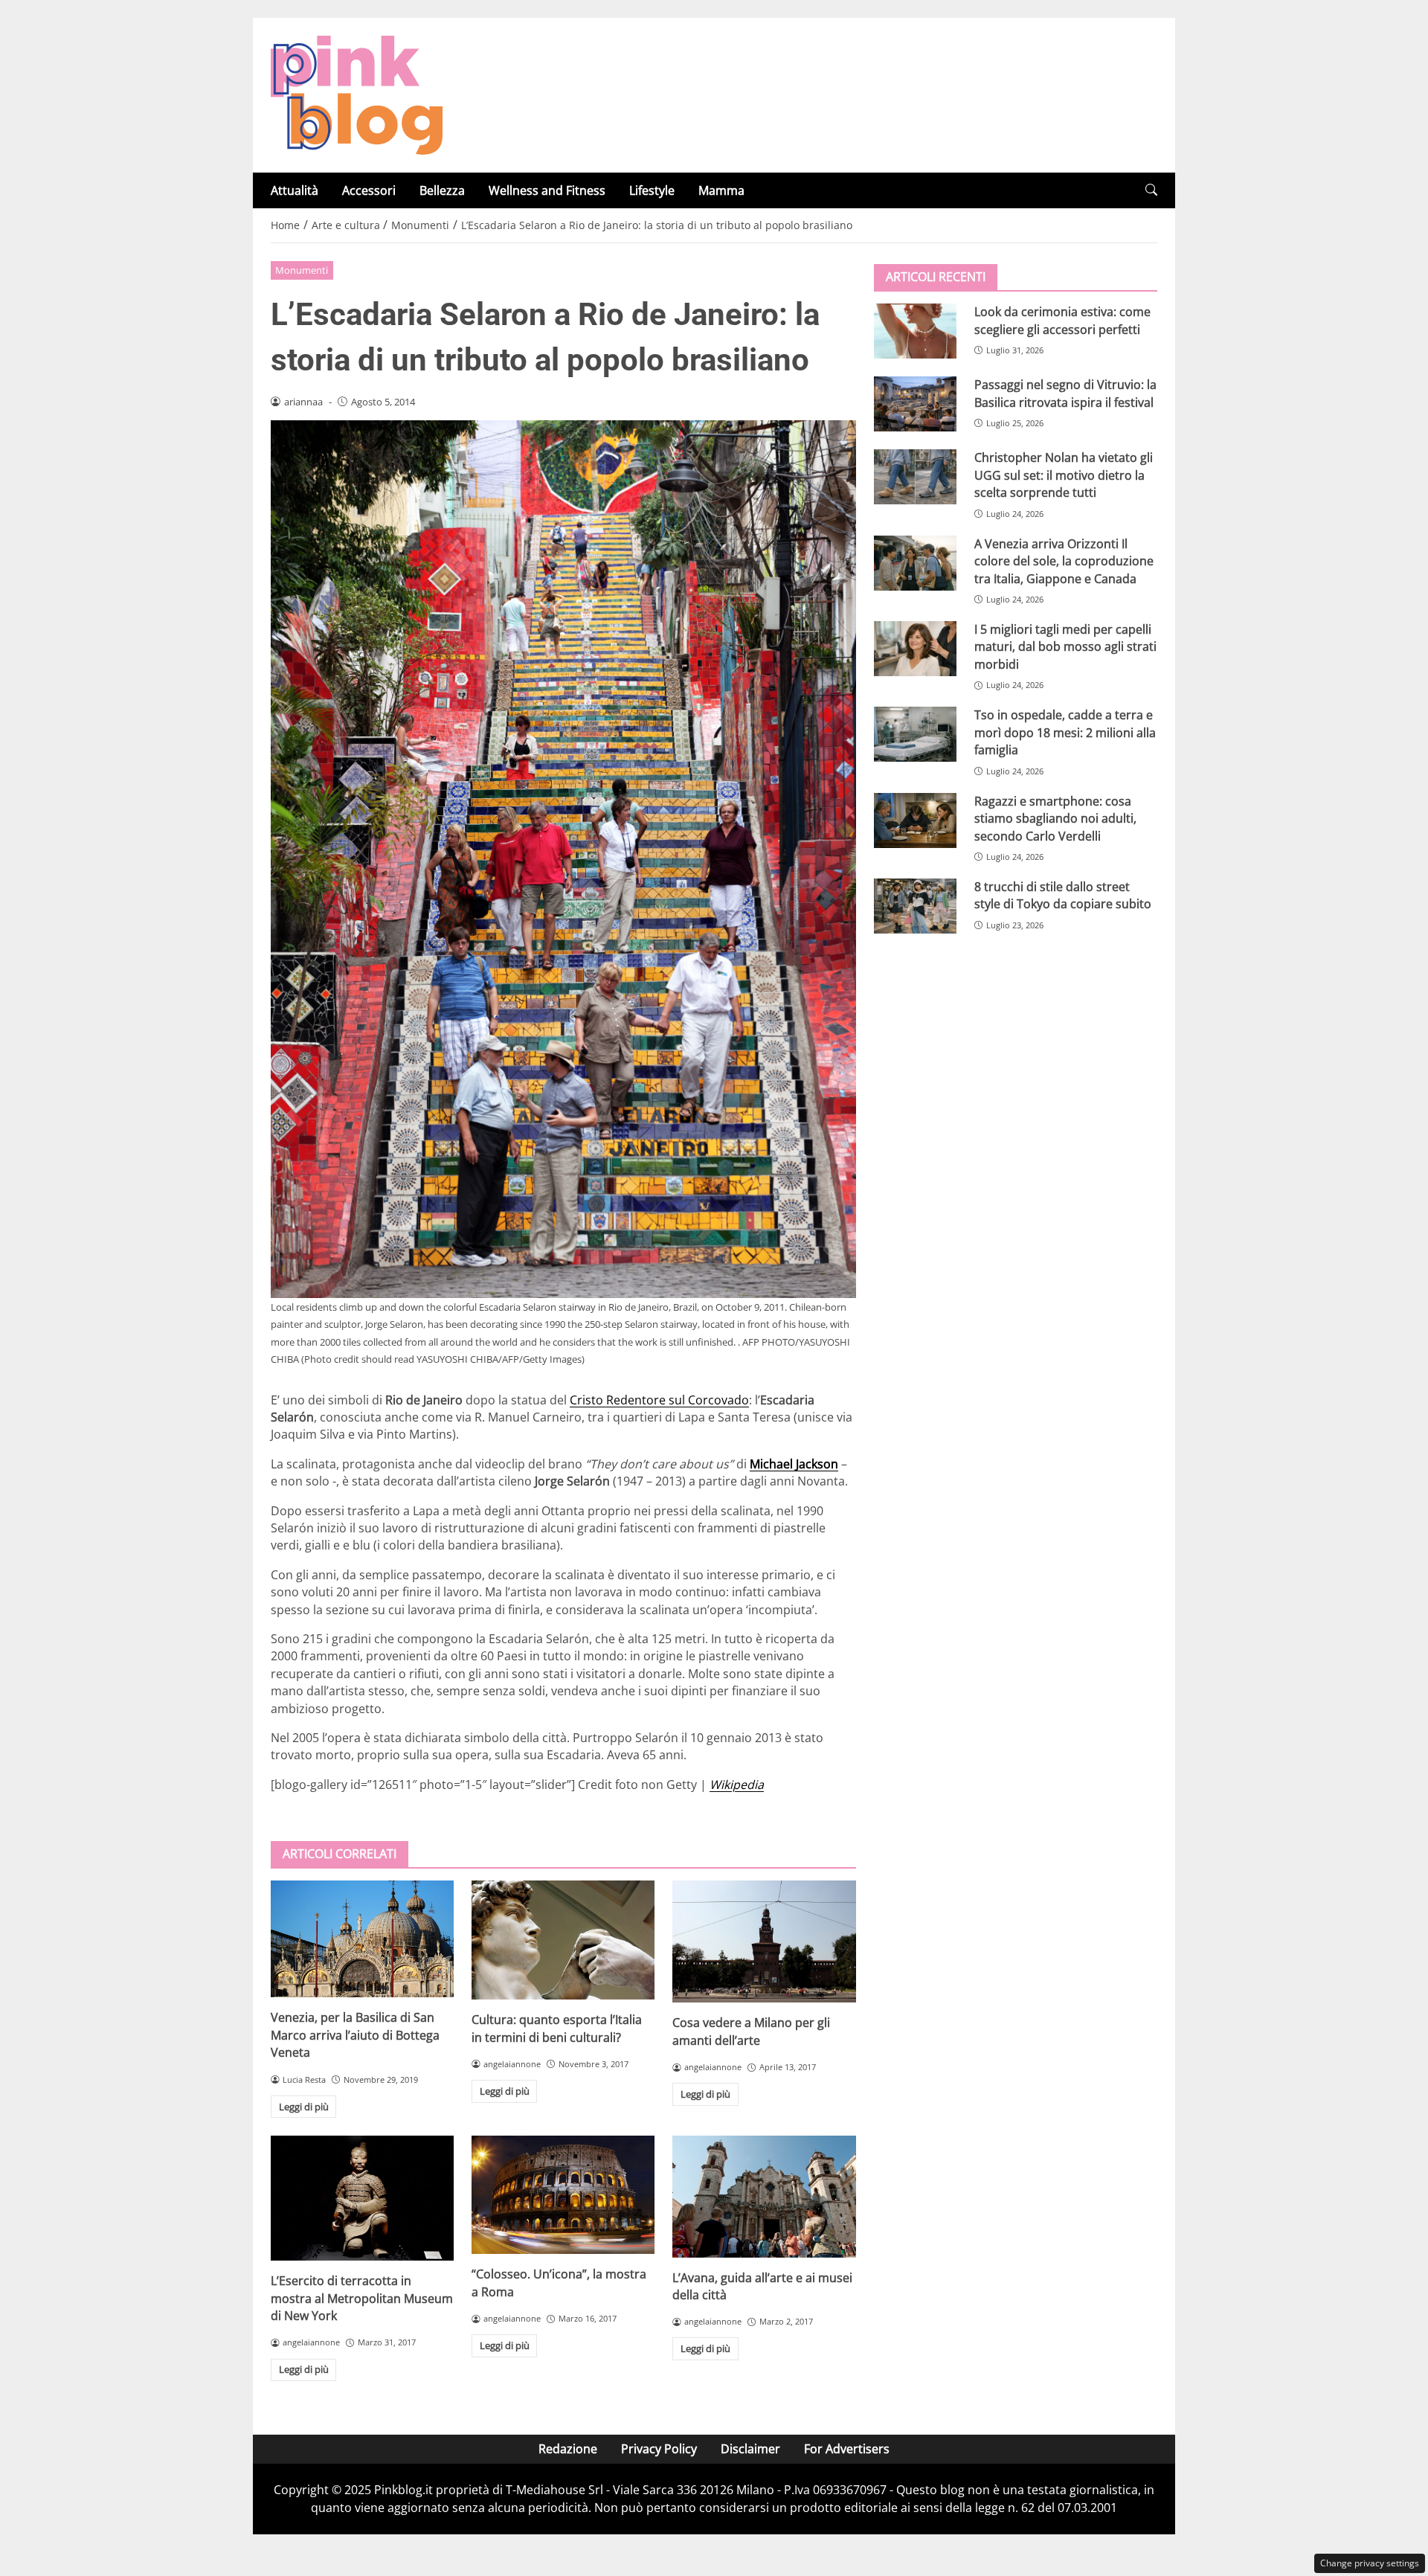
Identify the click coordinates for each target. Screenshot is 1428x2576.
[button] (1151, 190)
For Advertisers (847, 2449)
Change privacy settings (1370, 2563)
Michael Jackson (794, 1464)
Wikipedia (737, 1785)
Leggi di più (304, 2107)
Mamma (721, 190)
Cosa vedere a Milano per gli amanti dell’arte (751, 2031)
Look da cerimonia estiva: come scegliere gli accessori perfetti (1062, 320)
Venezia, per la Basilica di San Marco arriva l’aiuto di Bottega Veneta (355, 2035)
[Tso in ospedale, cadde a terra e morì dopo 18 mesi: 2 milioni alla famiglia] (915, 734)
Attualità (295, 190)
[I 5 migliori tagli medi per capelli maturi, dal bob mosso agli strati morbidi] (915, 649)
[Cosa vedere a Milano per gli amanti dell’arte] (764, 1941)
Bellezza (442, 190)
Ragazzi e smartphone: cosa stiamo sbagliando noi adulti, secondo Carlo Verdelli (1055, 818)
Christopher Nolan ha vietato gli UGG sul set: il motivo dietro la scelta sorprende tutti (1064, 475)
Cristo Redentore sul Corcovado (659, 1400)
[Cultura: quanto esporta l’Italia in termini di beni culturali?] (563, 1940)
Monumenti (302, 270)
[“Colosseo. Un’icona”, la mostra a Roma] (563, 2195)
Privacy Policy (659, 2449)
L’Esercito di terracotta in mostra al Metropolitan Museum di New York (362, 2298)
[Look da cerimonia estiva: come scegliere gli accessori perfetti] (915, 331)
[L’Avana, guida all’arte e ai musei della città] (764, 2196)
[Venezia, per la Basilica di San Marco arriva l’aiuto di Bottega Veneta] (362, 1939)
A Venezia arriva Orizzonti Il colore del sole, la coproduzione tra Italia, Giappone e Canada (1064, 561)
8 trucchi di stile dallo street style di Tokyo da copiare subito (1063, 895)
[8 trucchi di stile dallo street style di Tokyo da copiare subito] (915, 906)
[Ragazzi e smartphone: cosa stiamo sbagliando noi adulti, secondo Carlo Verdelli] (915, 820)
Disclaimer (750, 2449)
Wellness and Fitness (547, 190)
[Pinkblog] (357, 94)
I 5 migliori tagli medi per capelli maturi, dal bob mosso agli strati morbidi (1065, 647)
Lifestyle (652, 190)
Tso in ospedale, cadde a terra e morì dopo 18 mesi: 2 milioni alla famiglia (1065, 732)
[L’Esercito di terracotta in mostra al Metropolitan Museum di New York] (362, 2198)
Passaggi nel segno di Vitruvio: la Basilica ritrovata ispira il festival (1065, 393)
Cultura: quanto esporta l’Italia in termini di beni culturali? (557, 2028)
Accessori (369, 190)
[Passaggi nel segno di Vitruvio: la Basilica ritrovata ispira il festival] (915, 404)
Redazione (568, 2449)
